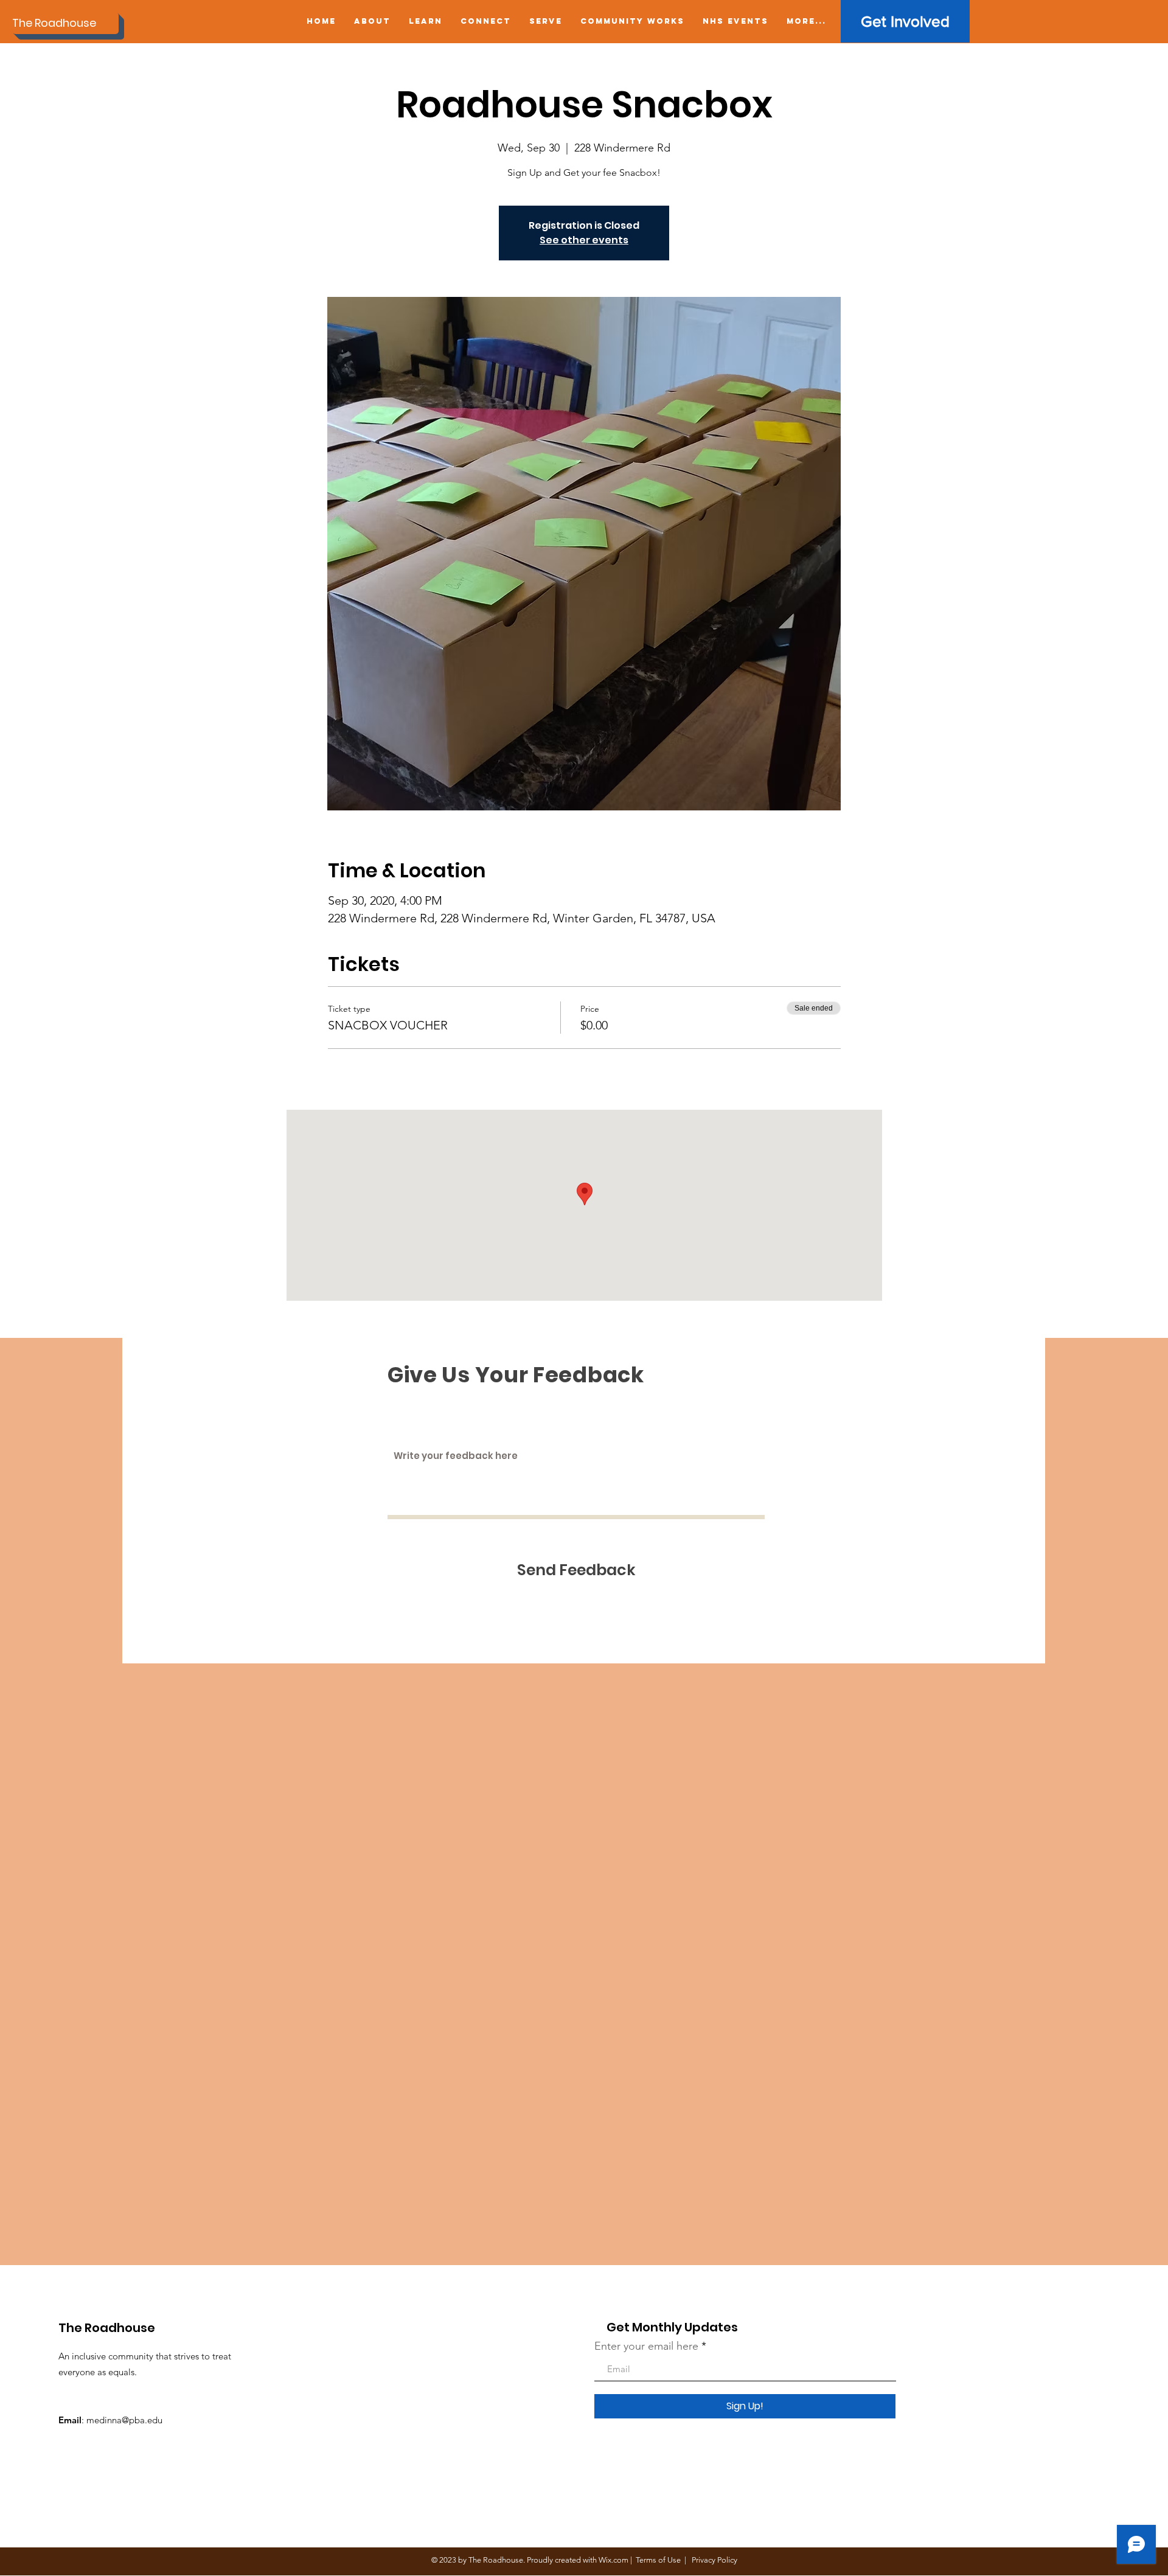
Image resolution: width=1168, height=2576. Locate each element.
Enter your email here (646, 2346)
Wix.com (614, 2560)
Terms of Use (658, 2560)
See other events (584, 240)
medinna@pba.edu (124, 2420)
